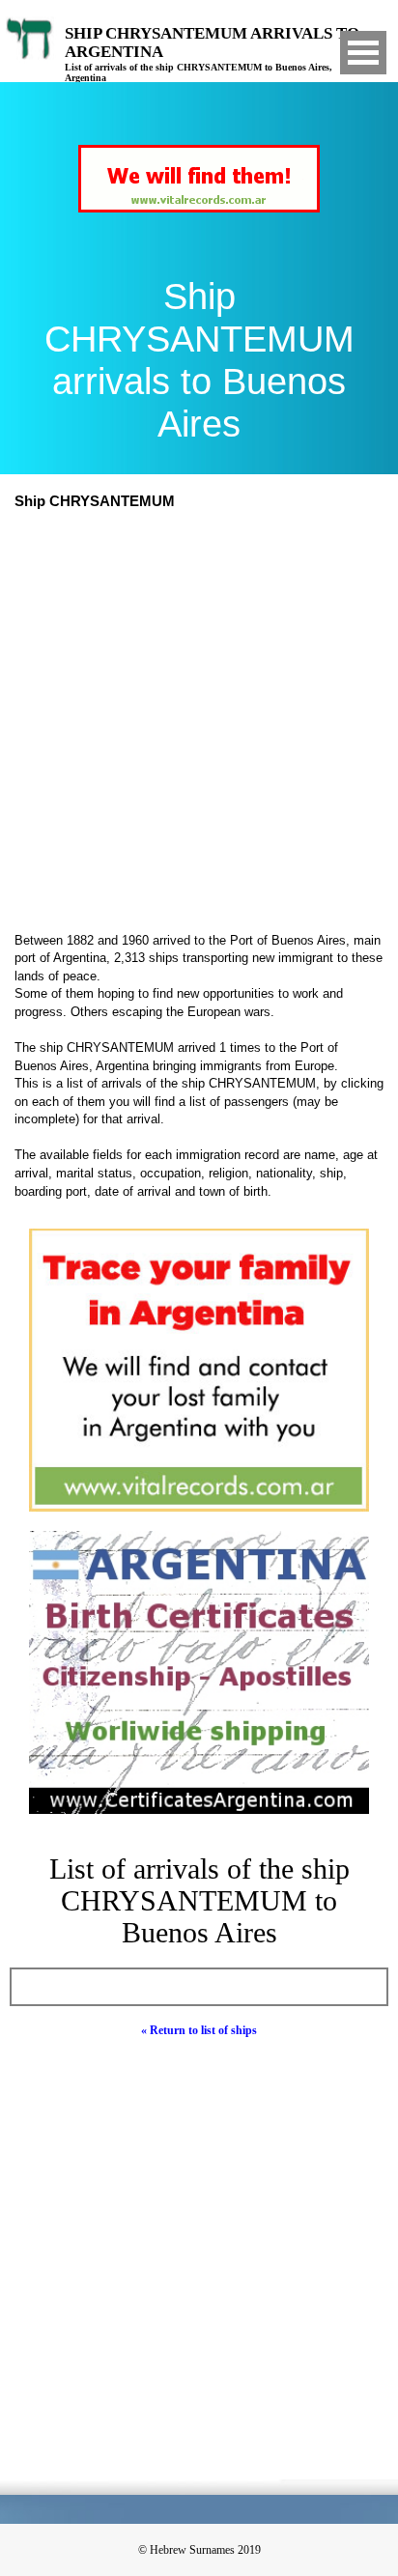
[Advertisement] (199, 723)
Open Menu (363, 53)
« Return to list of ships (199, 2030)
